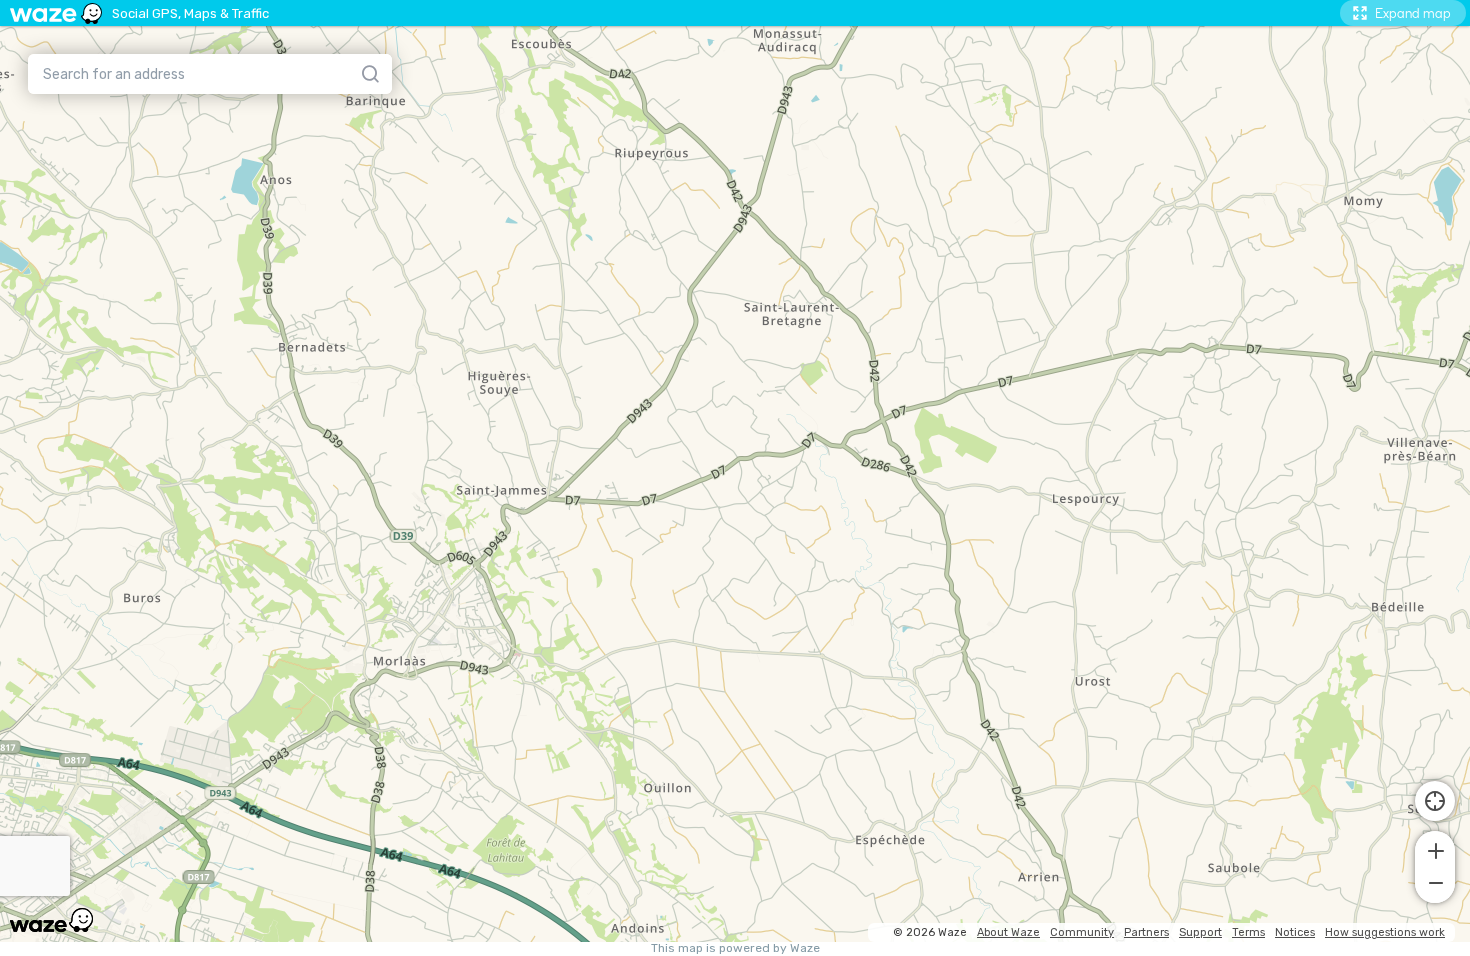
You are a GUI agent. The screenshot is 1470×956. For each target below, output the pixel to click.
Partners (1146, 932)
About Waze (1008, 932)
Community (1082, 932)
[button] (1435, 849)
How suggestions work (1385, 932)
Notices (1295, 932)
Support (1200, 932)
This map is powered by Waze (735, 948)
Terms (1248, 932)
